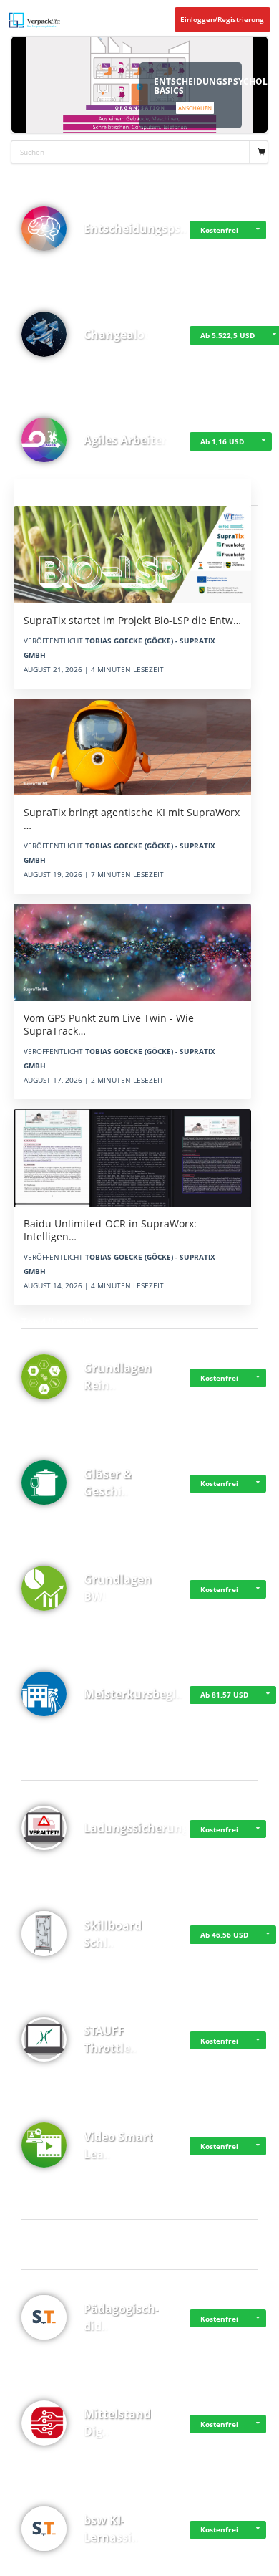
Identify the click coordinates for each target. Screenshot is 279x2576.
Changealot (117, 335)
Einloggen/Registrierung (222, 19)
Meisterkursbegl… (135, 1694)
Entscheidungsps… (137, 229)
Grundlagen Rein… (118, 1376)
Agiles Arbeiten (127, 440)
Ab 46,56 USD (224, 1935)
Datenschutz (55, 2563)
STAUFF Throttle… (112, 2039)
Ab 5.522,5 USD (227, 335)
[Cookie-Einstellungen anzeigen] (18, 2563)
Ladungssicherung (136, 1828)
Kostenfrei (219, 230)
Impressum (91, 2563)
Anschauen (195, 108)
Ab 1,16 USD (222, 441)
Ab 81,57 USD (224, 1695)
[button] (258, 230)
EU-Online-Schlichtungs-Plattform (152, 2563)
